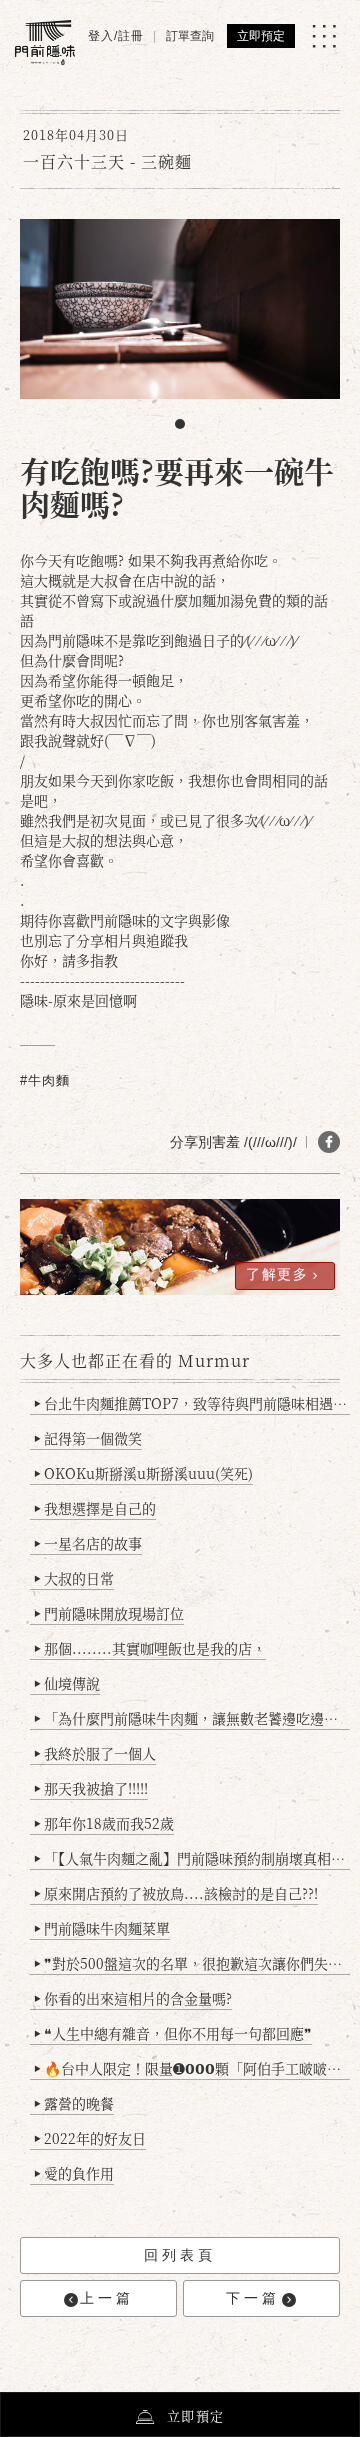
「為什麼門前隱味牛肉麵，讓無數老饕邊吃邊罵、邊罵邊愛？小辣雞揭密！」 (192, 1718)
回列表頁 (180, 2255)
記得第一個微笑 (88, 1438)
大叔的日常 (74, 1578)
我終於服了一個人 (95, 1753)
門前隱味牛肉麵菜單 (102, 1928)
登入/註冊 (116, 36)
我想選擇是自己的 (95, 1508)
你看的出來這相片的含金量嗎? (133, 1998)
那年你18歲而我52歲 (104, 1823)
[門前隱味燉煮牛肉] (45, 42)
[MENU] (324, 36)
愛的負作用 (74, 2173)
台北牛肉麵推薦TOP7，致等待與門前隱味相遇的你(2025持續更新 (192, 1403)
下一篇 (253, 2298)
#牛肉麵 (45, 1080)
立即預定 (261, 36)
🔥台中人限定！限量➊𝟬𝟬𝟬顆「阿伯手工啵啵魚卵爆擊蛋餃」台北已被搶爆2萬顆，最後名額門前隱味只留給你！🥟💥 (192, 2068)
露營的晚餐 (74, 2103)
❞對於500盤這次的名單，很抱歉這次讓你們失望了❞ (192, 1963)
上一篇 (107, 2298)
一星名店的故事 (88, 1543)
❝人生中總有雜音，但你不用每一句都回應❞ (173, 2033)
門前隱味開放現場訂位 (109, 1613)
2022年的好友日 (90, 2138)
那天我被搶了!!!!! (91, 1788)
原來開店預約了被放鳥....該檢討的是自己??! (176, 1893)
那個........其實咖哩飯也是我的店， (150, 1648)
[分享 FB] (329, 1142)
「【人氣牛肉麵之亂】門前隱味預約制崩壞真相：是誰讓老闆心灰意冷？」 (192, 1858)
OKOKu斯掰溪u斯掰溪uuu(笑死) (143, 1473)
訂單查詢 (190, 36)
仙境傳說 (67, 1683)
